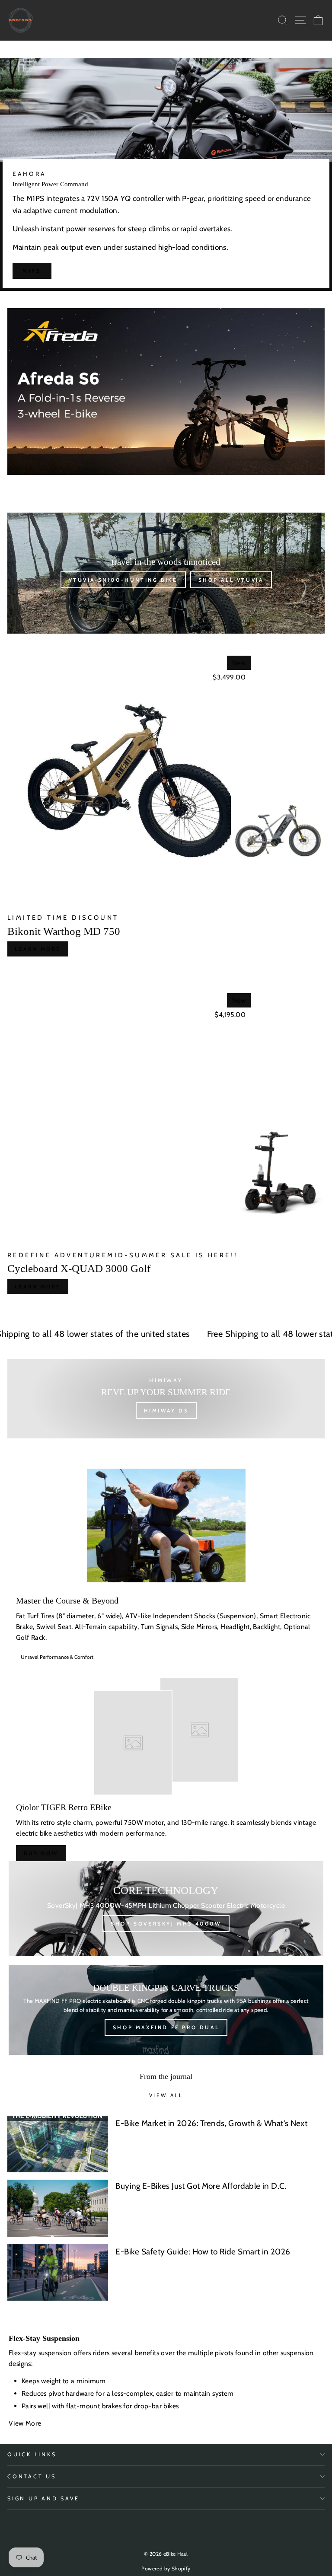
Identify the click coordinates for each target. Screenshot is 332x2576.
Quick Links (32, 2454)
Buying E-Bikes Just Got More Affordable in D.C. (201, 2186)
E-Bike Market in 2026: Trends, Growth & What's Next (211, 2123)
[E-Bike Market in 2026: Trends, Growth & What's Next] (58, 2144)
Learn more (38, 949)
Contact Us (32, 2476)
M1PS (32, 271)
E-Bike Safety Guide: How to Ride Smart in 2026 (203, 2252)
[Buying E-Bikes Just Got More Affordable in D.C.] (58, 2208)
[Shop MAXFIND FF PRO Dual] (166, 2010)
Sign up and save (43, 2498)
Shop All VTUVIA (231, 580)
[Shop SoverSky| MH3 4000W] (166, 1909)
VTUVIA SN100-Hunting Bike (123, 580)
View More (26, 2423)
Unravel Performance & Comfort (57, 1657)
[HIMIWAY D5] (166, 1399)
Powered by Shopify (166, 2568)
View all (166, 2095)
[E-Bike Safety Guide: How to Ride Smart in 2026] (58, 2272)
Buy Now (41, 1853)
